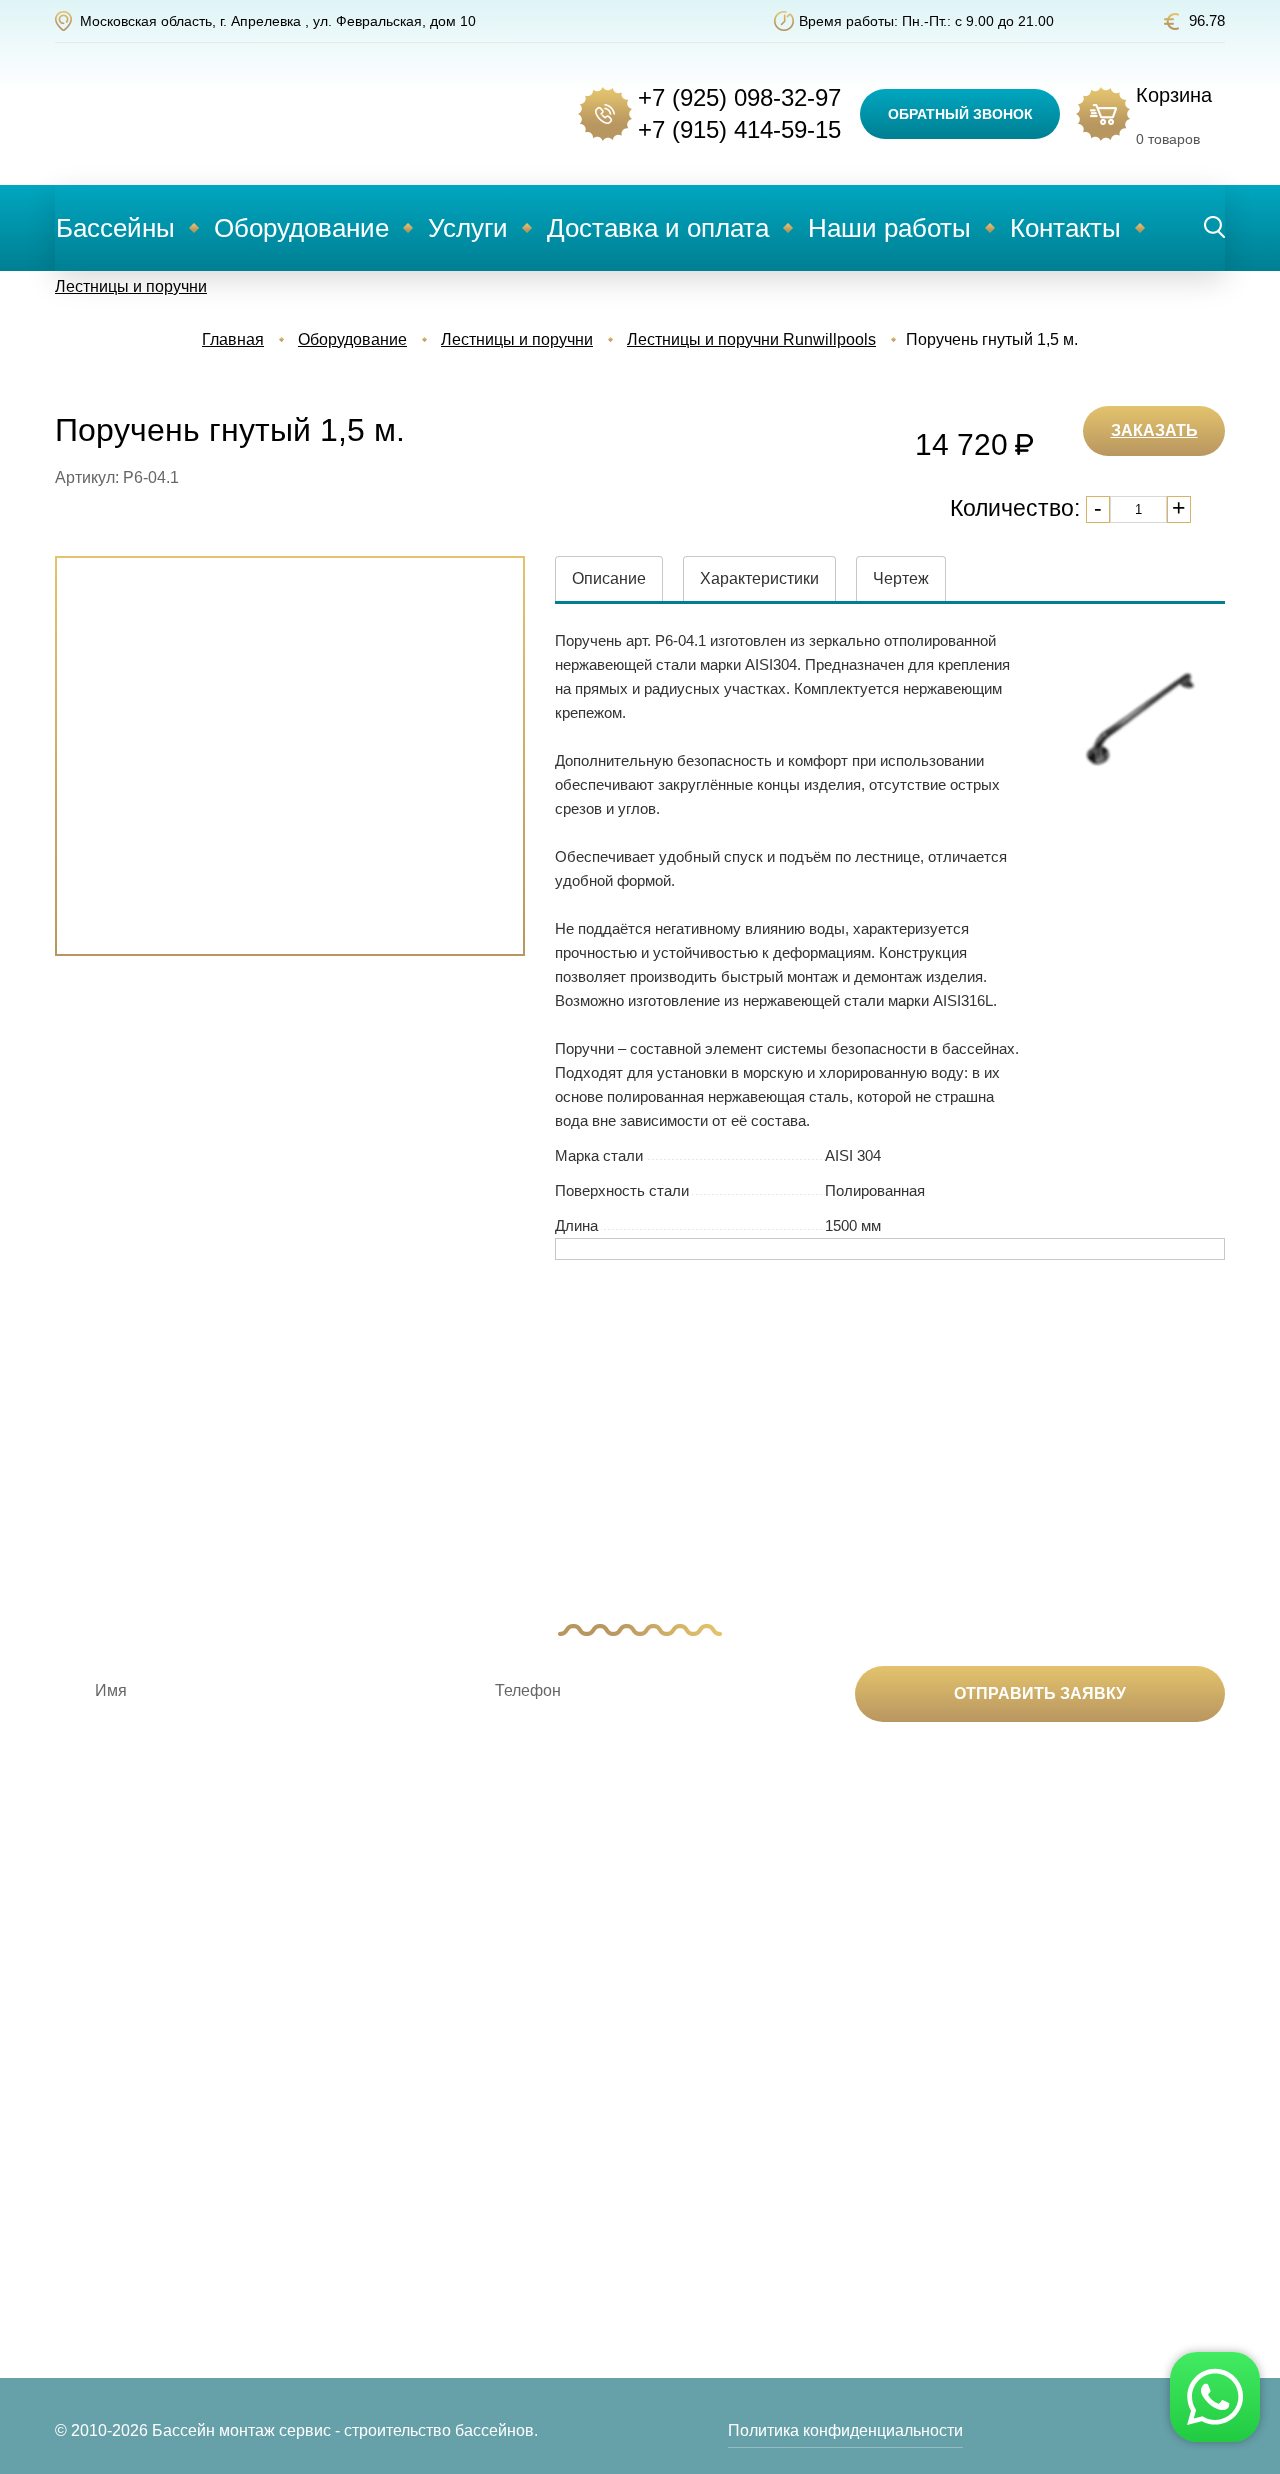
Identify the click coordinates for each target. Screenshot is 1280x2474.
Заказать (1154, 430)
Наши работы (889, 228)
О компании (825, 2077)
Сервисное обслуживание (636, 2163)
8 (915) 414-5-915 (1103, 2111)
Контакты (1065, 228)
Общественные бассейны (151, 2280)
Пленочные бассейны (136, 2249)
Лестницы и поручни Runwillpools (751, 339)
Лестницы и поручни (131, 286)
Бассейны (115, 228)
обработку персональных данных (871, 1777)
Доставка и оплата (658, 228)
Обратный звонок (960, 114)
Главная (233, 339)
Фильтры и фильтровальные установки (361, 2218)
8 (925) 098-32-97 (1103, 2078)
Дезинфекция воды (369, 2077)
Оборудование (301, 228)
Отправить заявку (1040, 1693)
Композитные (105, 2077)
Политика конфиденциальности (845, 2430)
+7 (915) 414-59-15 (739, 129)
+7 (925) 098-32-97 (739, 97)
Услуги (468, 228)
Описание (609, 578)
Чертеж (901, 578)
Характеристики (759, 578)
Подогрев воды (354, 2108)
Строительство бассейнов (636, 2077)
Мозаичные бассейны (136, 2218)
